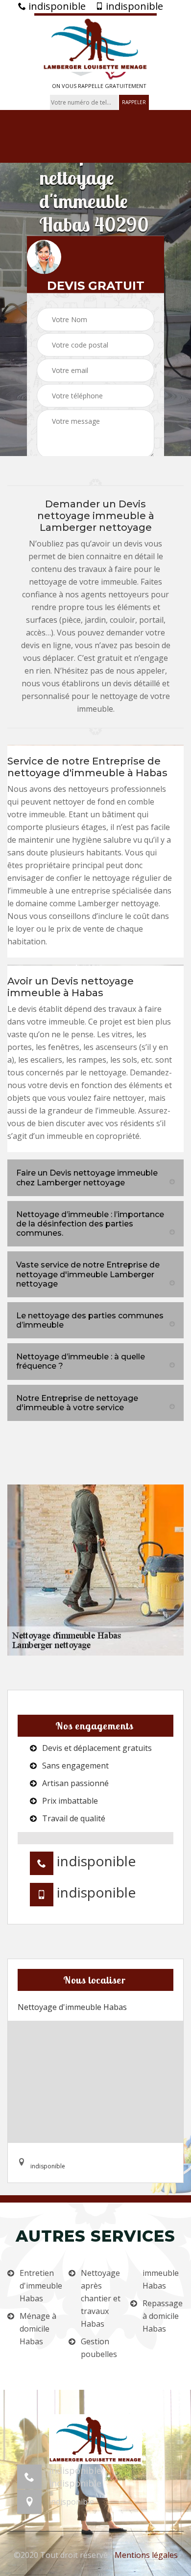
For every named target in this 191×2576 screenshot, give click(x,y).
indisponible (56, 6)
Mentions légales (146, 2555)
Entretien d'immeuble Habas (40, 2286)
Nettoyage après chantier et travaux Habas (101, 2298)
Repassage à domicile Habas (163, 2316)
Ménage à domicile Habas (38, 2329)
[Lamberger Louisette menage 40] (95, 43)
